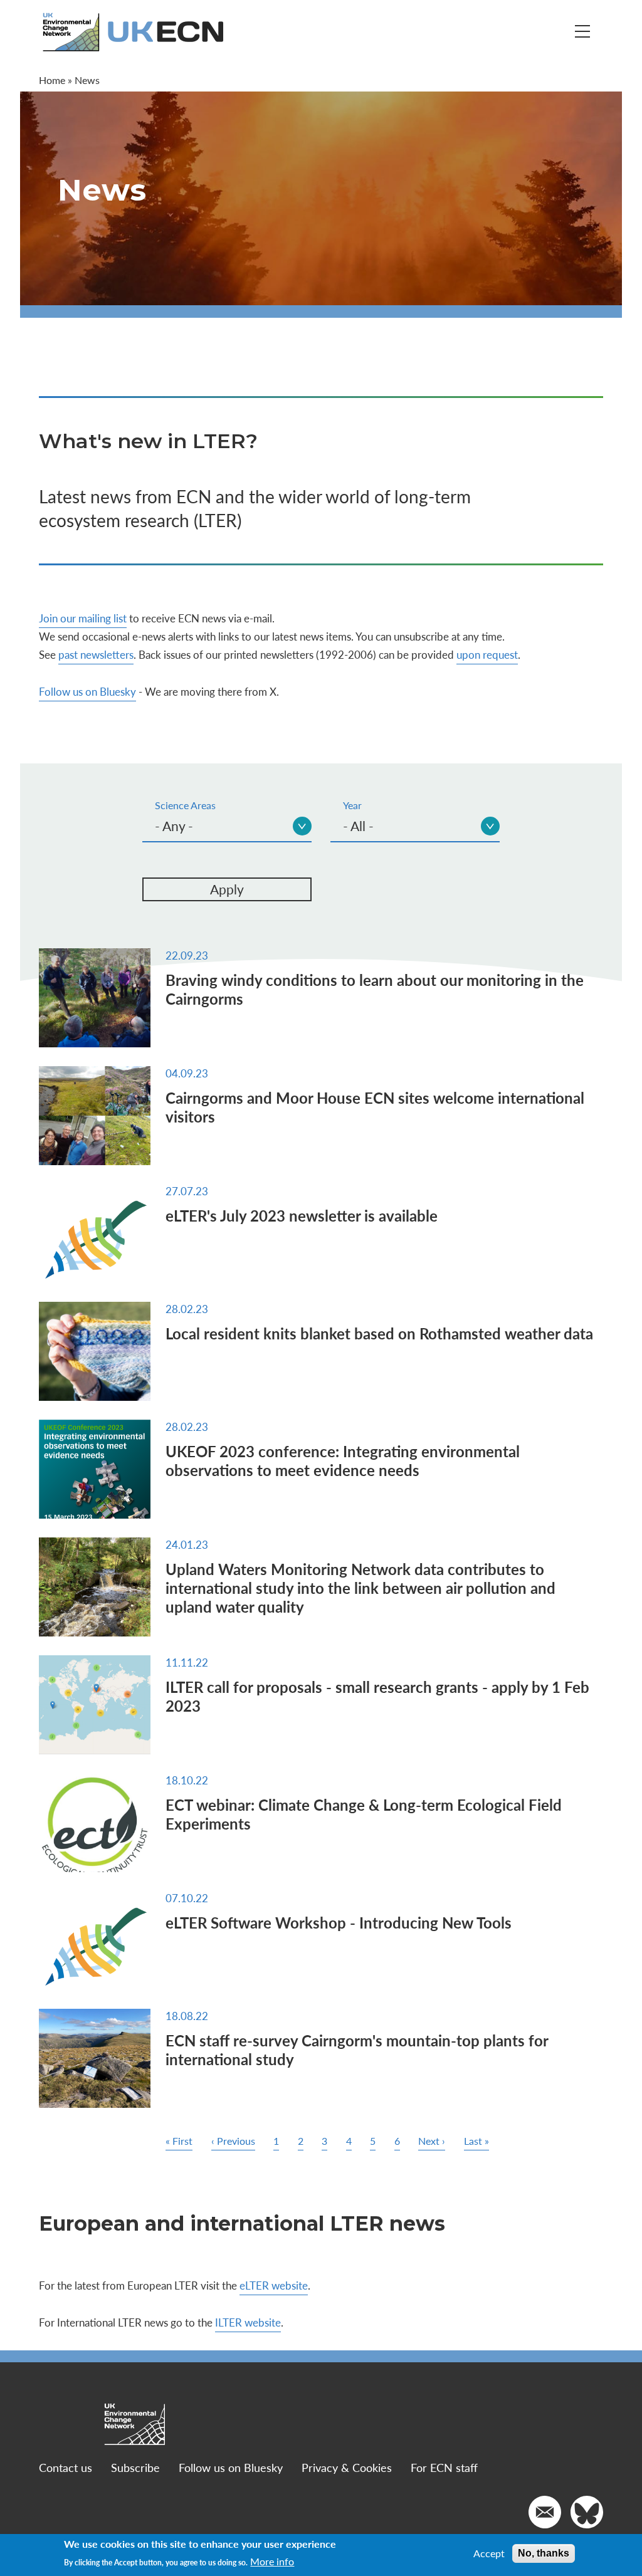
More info (272, 2562)
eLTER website (274, 2285)
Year (352, 805)
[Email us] (545, 2512)
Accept (489, 2553)
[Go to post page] (95, 998)
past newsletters (96, 654)
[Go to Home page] (134, 32)
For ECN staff (444, 2467)
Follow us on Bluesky (87, 691)
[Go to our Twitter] (587, 2512)
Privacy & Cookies (347, 2467)
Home (52, 80)
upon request (487, 654)
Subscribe (135, 2467)
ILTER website (248, 2322)
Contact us (66, 2467)
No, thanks (544, 2553)
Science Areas (185, 805)
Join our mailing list (83, 618)
